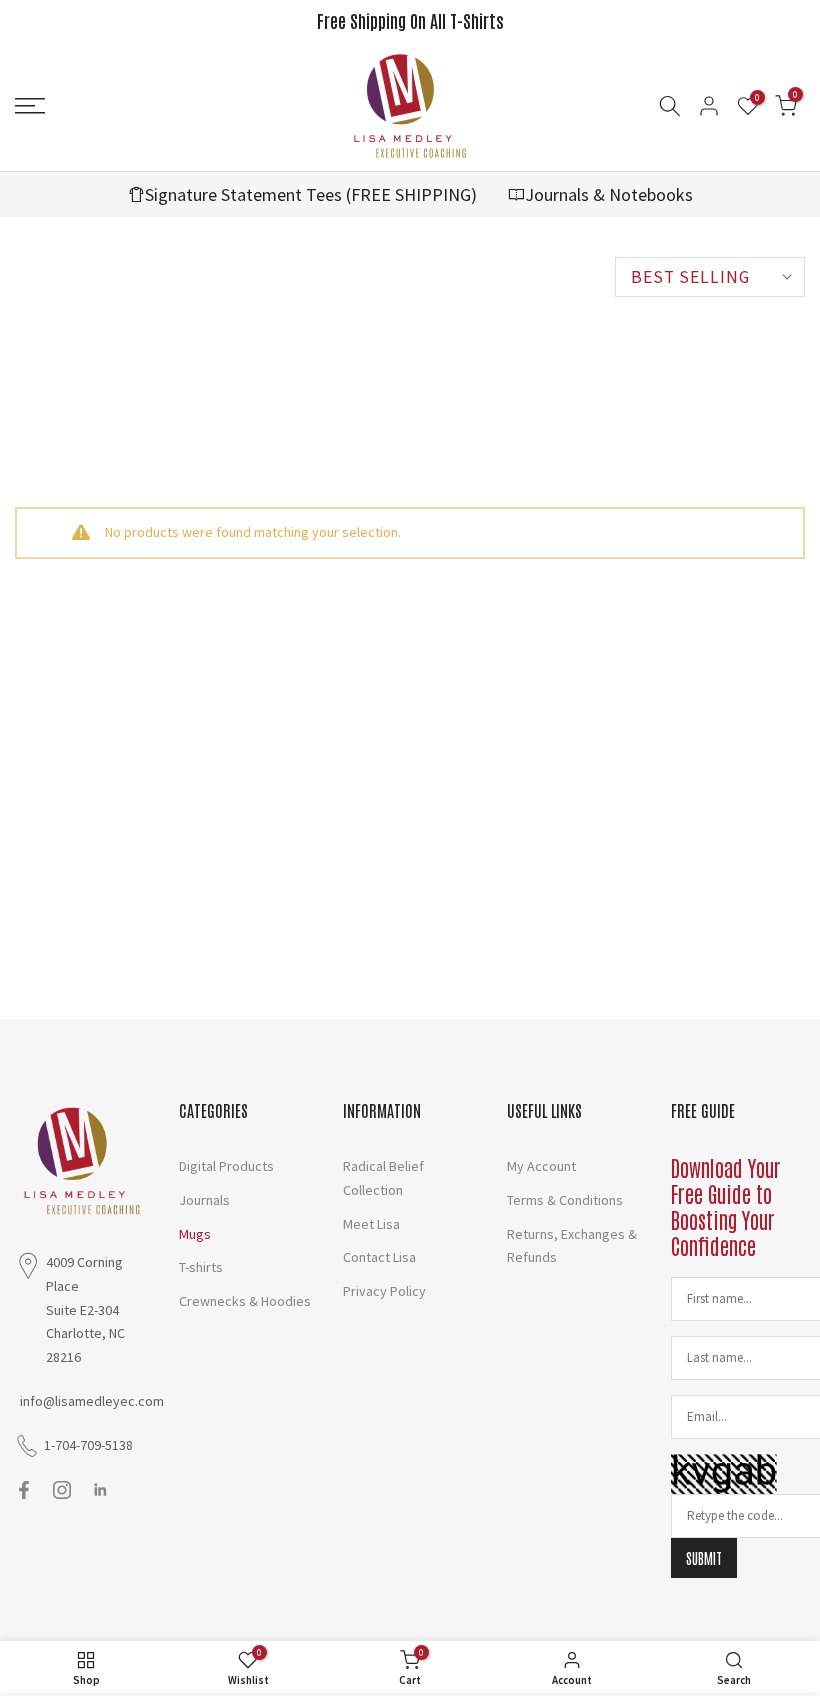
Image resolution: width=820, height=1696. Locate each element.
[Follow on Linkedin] (100, 1490)
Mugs (195, 1234)
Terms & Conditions (565, 1200)
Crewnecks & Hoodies (245, 1301)
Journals (204, 1200)
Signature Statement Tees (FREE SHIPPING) (311, 194)
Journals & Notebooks (609, 194)
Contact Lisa (379, 1257)
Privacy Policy (384, 1291)
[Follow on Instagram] (62, 1490)
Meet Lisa (371, 1224)
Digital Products (226, 1166)
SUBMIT (704, 1558)
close (39, 20)
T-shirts (201, 1267)
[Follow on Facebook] (24, 1490)
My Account (541, 1166)
